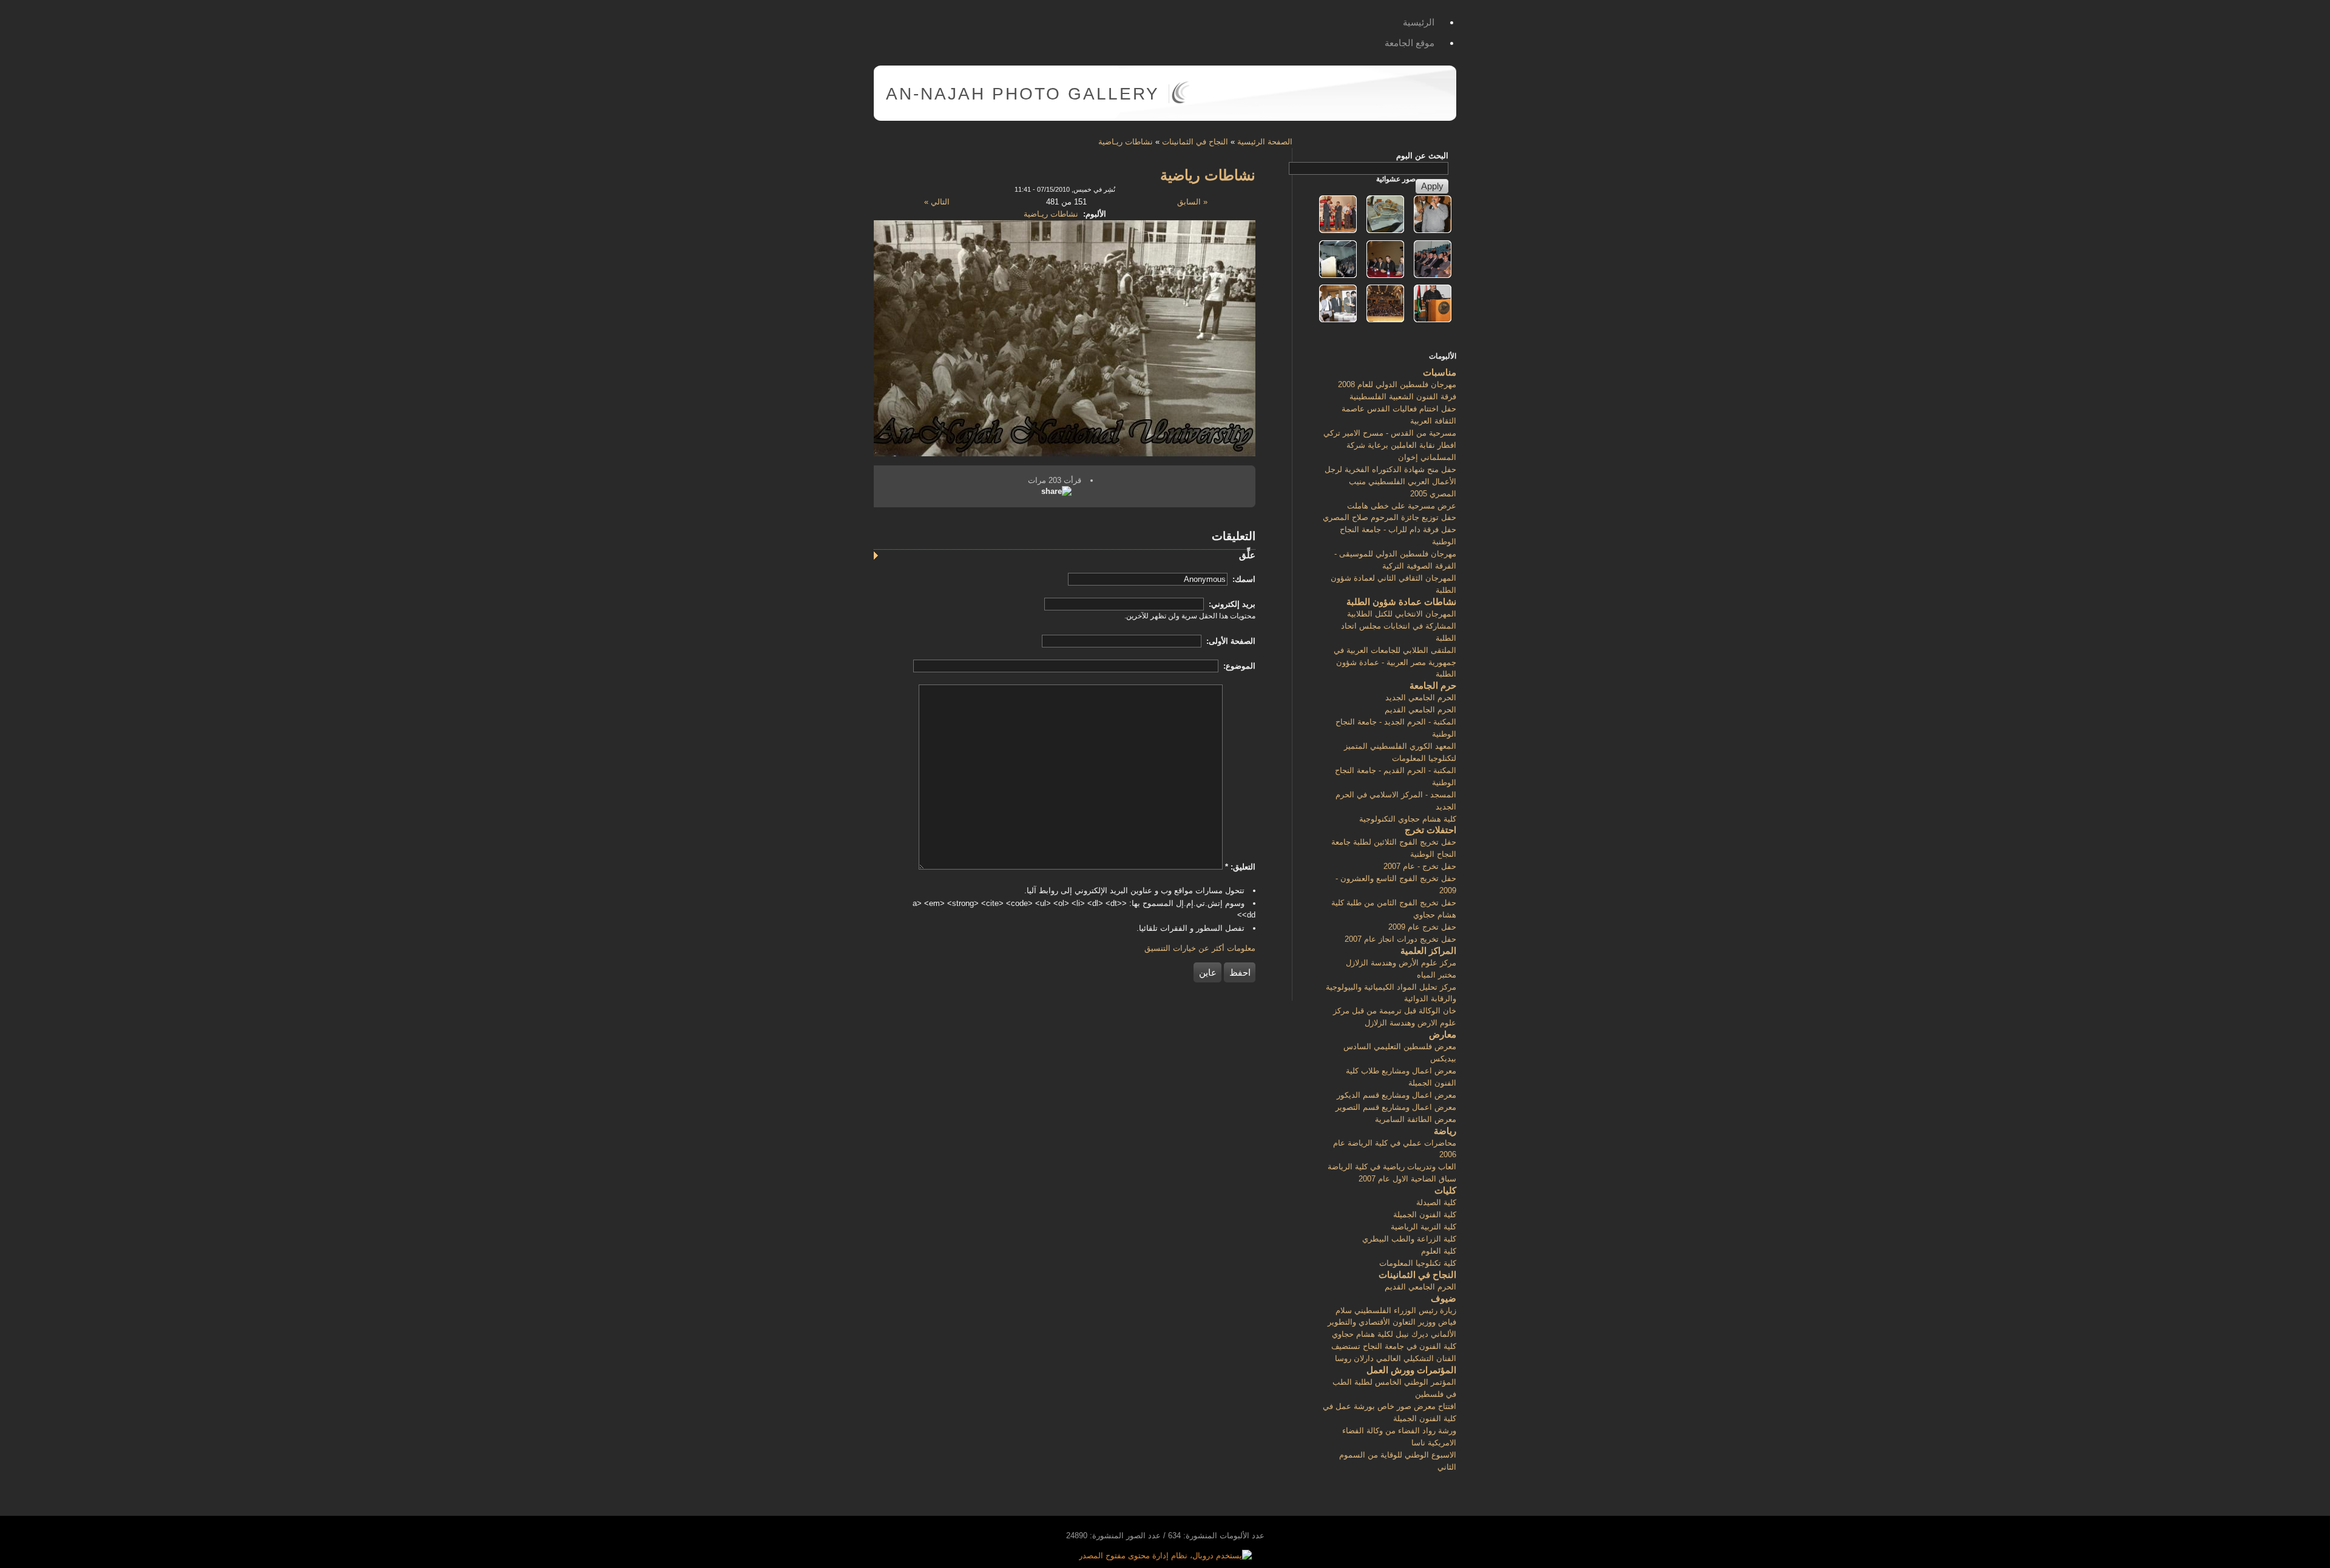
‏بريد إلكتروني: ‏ (1231, 604)
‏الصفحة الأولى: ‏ (1230, 641)
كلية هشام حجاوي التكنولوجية (1408, 819)
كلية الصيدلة (1436, 1202)
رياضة (1445, 1131)
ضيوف (1444, 1298)
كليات (1445, 1190)
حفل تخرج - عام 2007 (1420, 866)
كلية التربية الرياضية (1423, 1227)
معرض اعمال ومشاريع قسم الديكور (1396, 1095)
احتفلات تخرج (1430, 830)
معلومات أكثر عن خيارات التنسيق (1200, 948)
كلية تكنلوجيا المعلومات (1418, 1263)
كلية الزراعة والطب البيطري (1409, 1239)
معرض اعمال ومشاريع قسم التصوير (1396, 1107)
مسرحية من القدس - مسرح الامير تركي (1390, 433)
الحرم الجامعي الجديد (1421, 698)
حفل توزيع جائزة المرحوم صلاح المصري (1390, 517)
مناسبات (1440, 372)
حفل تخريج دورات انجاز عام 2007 (1400, 939)
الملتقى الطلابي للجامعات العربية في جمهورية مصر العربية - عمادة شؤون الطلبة (1395, 662)
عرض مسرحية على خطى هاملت (1402, 506)
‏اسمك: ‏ (1243, 579)
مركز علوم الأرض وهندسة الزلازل (1401, 963)
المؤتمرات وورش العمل (1411, 1370)
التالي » (937, 202)
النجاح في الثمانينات (1195, 142)
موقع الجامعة (1410, 43)
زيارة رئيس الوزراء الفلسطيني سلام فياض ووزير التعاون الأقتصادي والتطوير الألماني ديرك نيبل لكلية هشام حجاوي (1392, 1323)
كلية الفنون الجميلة (1425, 1215)
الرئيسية (1419, 22)
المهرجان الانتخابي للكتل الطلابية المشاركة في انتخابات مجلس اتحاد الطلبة (1399, 626)
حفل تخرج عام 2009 (1422, 927)
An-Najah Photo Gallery (1023, 94)
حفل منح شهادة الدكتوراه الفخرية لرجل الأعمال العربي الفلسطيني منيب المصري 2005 (1390, 482)
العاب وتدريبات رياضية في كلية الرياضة (1392, 1167)
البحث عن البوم (1422, 156)
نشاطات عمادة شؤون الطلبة (1401, 602)
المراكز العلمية (1428, 951)
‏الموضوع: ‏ (1238, 666)
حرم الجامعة (1433, 685)
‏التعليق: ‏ (1240, 867)
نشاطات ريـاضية (1126, 142)
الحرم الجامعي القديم (1420, 710)
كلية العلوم (1439, 1251)
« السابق (1192, 202)
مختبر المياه (1437, 975)
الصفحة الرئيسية (1265, 142)
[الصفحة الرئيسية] (1180, 101)
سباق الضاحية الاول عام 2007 (1407, 1179)
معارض (1443, 1034)
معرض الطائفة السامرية (1416, 1119)
